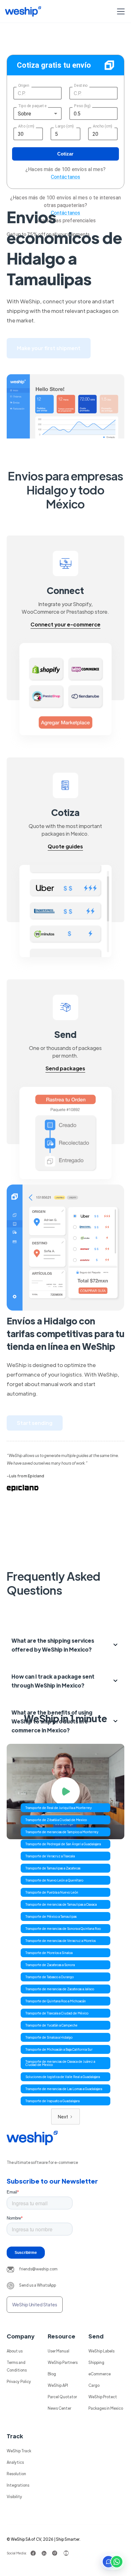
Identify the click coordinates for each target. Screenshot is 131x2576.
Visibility (14, 2497)
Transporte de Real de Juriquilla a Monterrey (59, 1808)
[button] (120, 11)
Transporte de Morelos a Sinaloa (49, 1953)
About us (15, 2351)
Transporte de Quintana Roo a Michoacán (56, 2001)
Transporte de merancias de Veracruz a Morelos (61, 1941)
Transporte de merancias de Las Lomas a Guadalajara (64, 2089)
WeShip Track (19, 2451)
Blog (52, 2374)
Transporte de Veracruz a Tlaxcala (50, 1856)
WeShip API (58, 2385)
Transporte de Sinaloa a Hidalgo (49, 2037)
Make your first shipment (49, 348)
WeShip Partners (63, 2362)
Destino (81, 86)
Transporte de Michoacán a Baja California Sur (59, 2049)
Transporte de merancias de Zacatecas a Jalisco (60, 1989)
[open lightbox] (66, 1792)
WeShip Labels (101, 2351)
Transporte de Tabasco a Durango (50, 1977)
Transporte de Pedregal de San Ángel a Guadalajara (63, 1844)
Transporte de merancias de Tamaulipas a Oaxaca (61, 1904)
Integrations (18, 2485)
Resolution (16, 2474)
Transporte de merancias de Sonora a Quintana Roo (63, 1928)
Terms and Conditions (17, 2366)
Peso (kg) (82, 106)
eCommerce (100, 2374)
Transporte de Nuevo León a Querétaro (54, 1880)
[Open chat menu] (113, 2562)
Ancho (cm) (103, 126)
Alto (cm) (26, 126)
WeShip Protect (103, 2397)
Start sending (35, 1423)
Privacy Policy (19, 2381)
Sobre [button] (25, 114)
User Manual (59, 2351)
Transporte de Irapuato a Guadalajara (52, 2101)
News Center (59, 2408)
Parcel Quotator (62, 2397)
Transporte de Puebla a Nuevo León (52, 1892)
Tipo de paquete (32, 106)
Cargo (94, 2385)
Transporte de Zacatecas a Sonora (50, 1965)
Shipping (96, 2362)
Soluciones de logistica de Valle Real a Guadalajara (63, 2077)
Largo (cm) (65, 126)
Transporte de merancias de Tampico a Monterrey (62, 1832)
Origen (24, 86)
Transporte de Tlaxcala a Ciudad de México (57, 2013)
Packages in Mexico (106, 2408)
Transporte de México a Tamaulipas (51, 1916)
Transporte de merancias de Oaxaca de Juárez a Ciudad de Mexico (60, 2063)
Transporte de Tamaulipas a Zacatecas (53, 1868)
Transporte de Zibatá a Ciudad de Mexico (56, 1820)
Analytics (15, 2462)
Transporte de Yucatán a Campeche (52, 2025)
